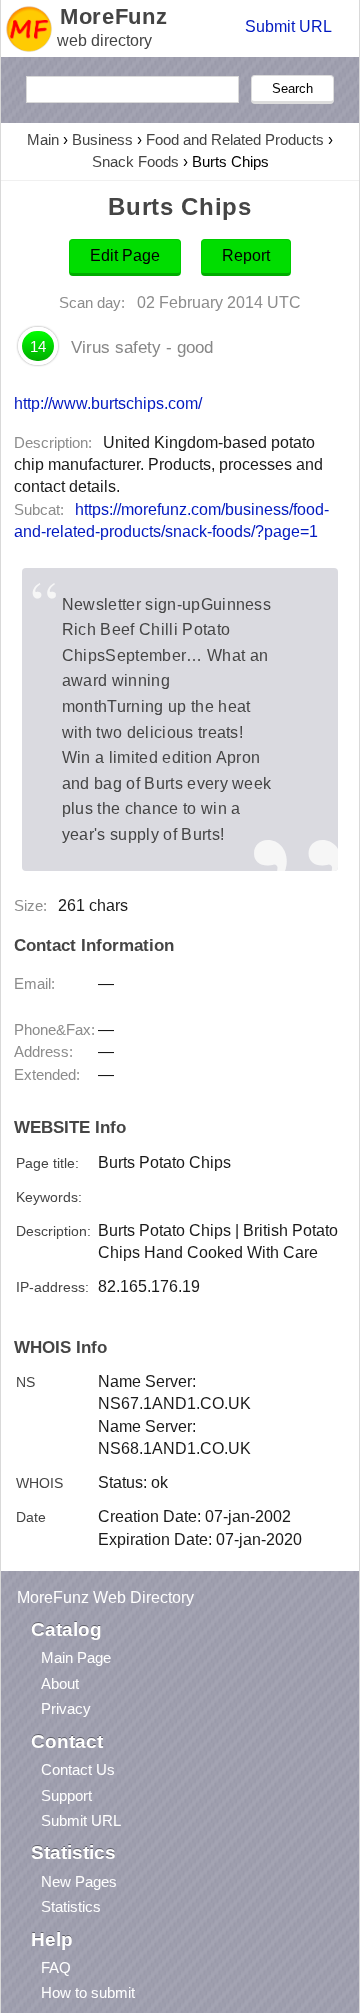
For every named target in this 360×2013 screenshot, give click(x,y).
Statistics (71, 1906)
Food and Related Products (235, 139)
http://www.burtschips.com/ (108, 403)
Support (66, 1795)
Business (102, 139)
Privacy (66, 1708)
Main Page (76, 1657)
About (60, 1683)
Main (43, 139)
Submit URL (288, 26)
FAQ (56, 1967)
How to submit (88, 1992)
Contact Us (78, 1769)
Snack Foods (135, 161)
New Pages (79, 1881)
